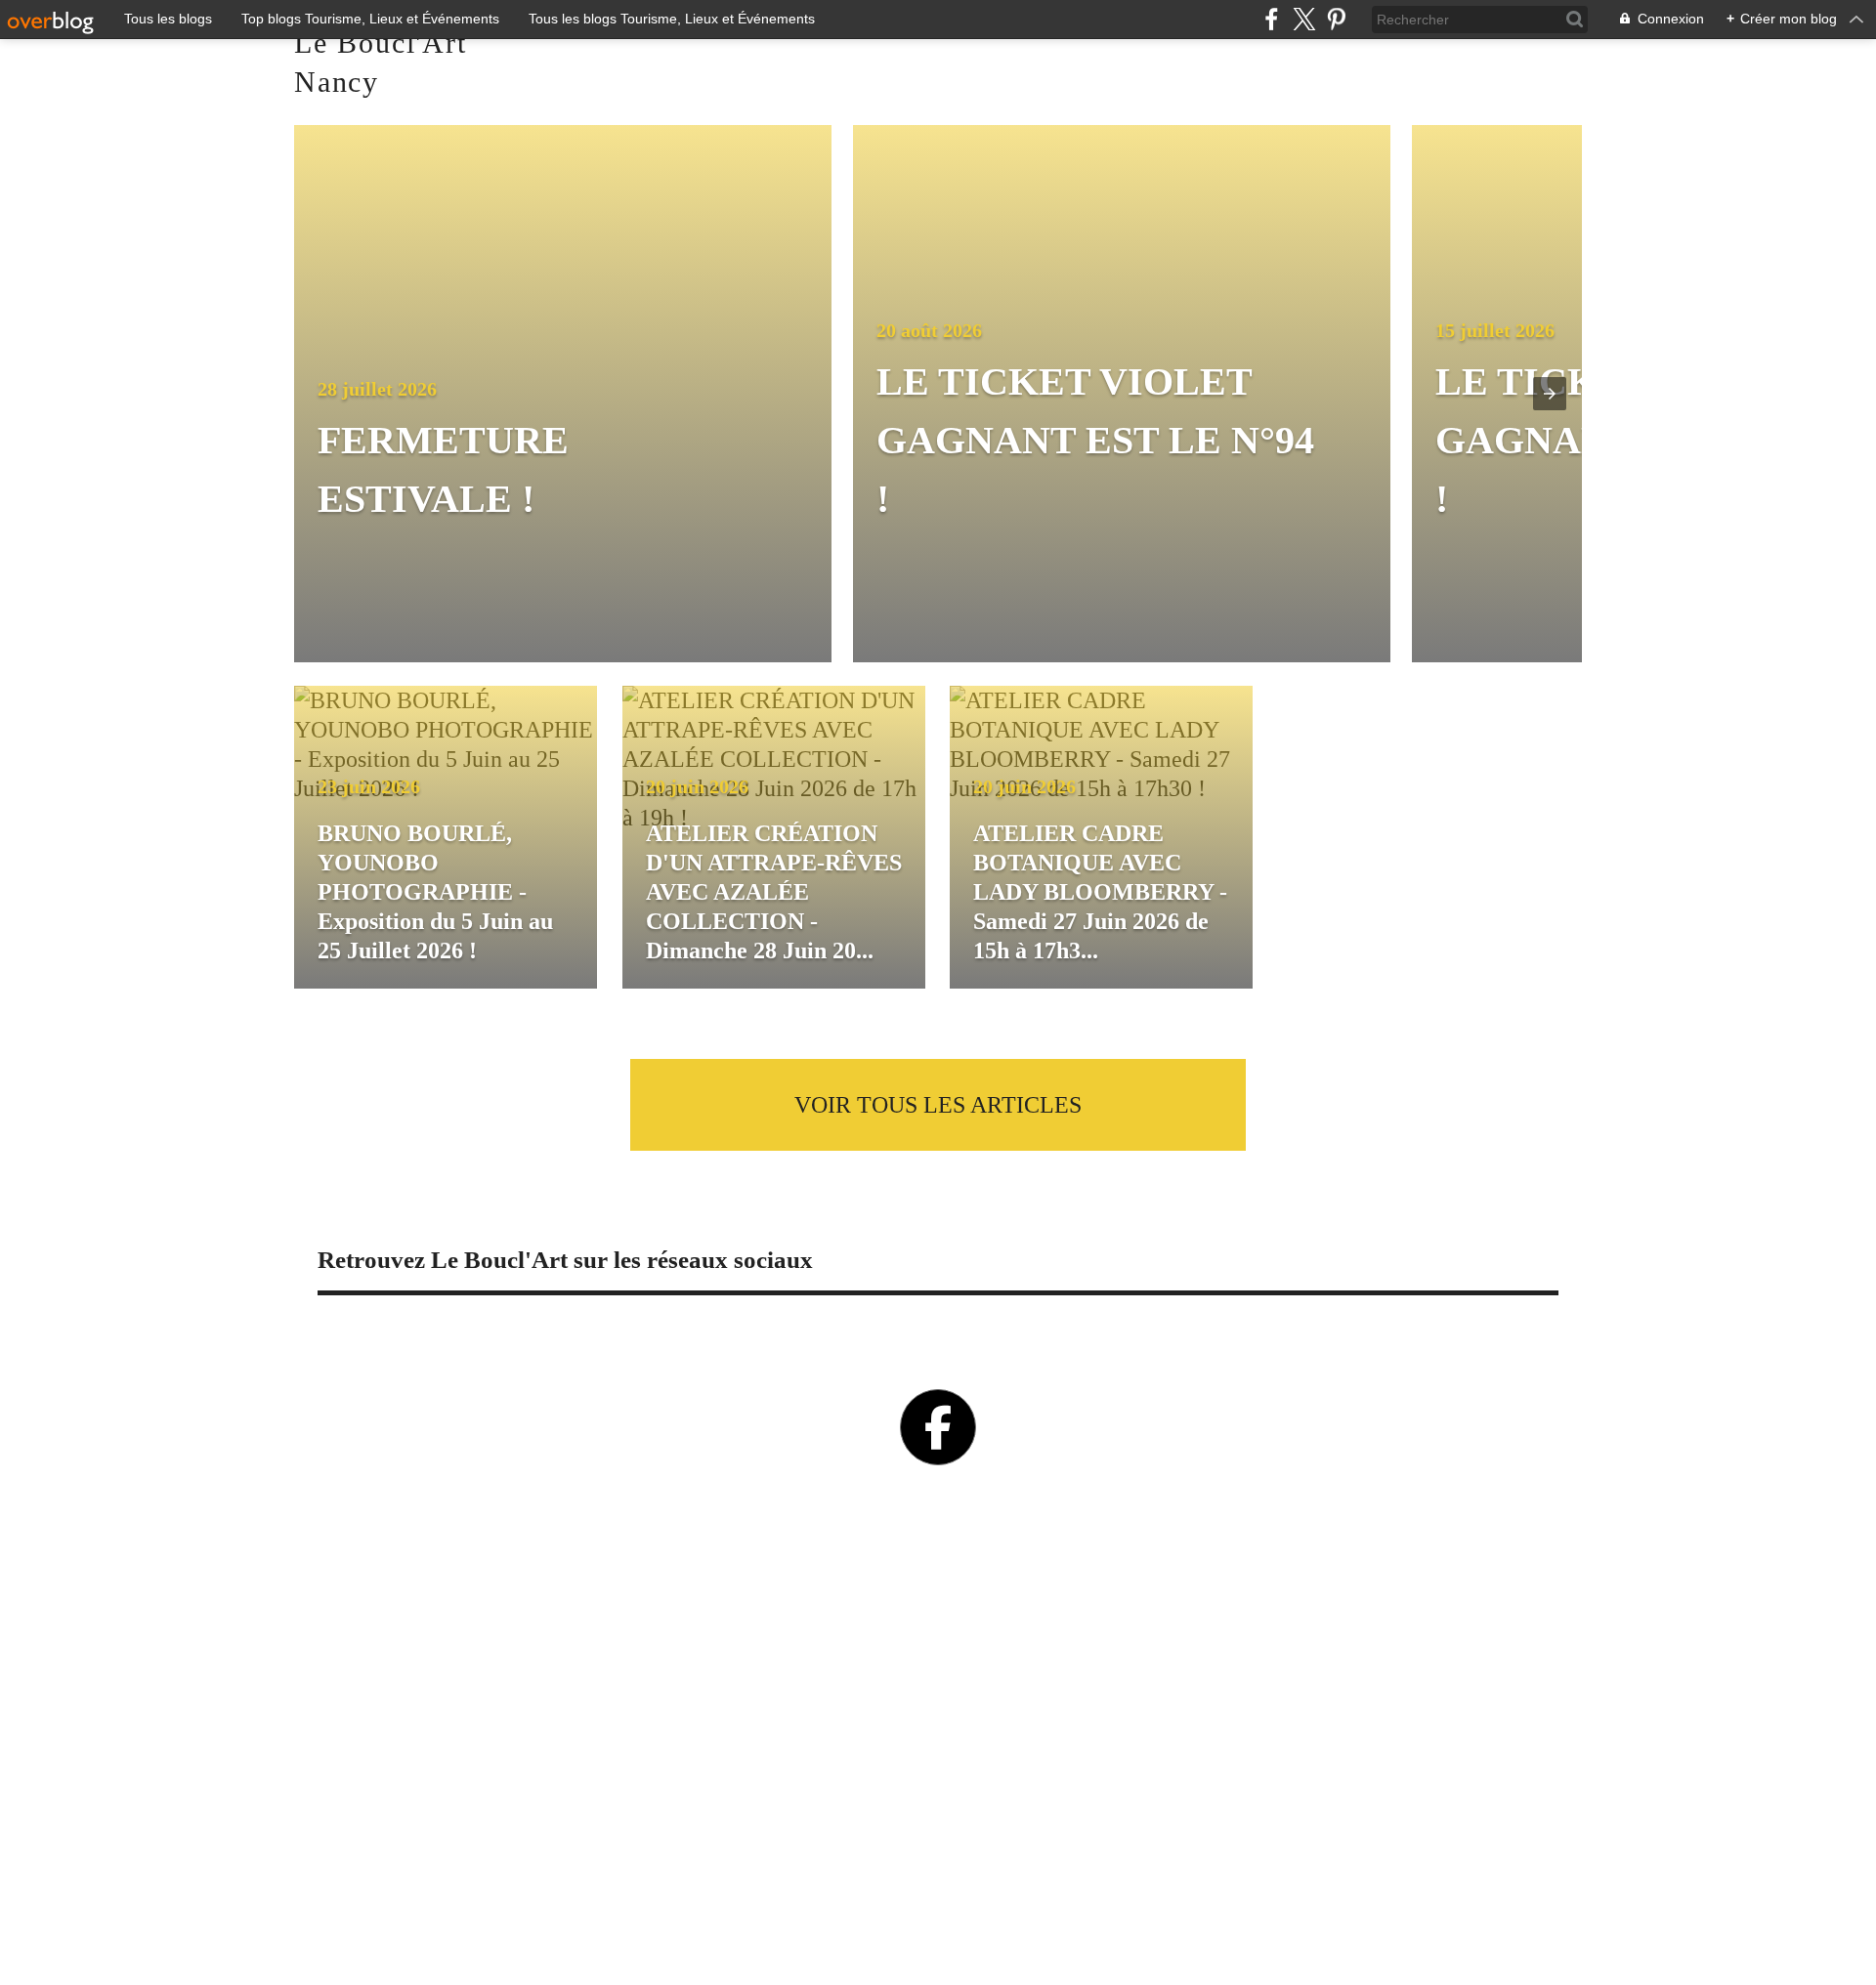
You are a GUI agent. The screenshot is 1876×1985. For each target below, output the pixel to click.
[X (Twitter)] (1304, 19)
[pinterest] (1336, 19)
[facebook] (1272, 19)
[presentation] (1550, 394)
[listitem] (570, 394)
